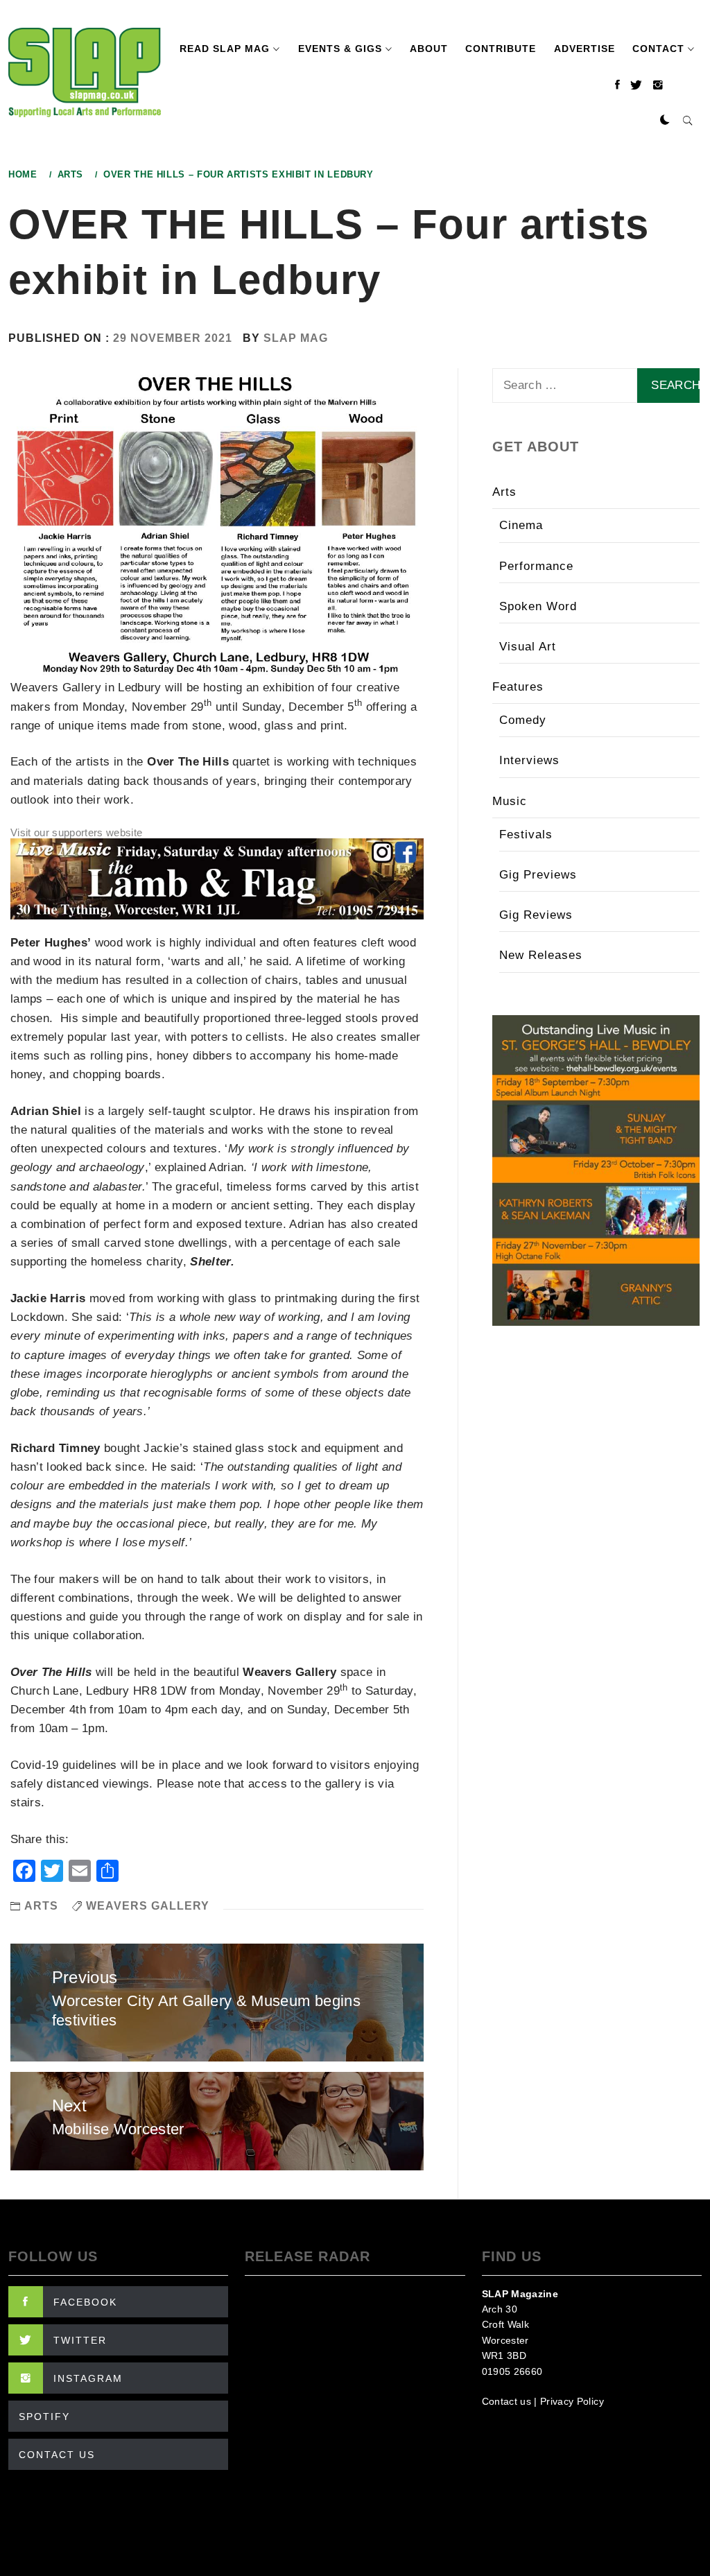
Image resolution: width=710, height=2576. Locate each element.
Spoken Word (538, 606)
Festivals (526, 835)
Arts (41, 1906)
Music (510, 801)
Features (518, 687)
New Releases (541, 955)
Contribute (501, 49)
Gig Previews (538, 875)
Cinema (521, 525)
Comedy (523, 720)
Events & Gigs (340, 49)
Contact (658, 49)
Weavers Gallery (148, 1906)
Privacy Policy (572, 2401)
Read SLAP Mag (225, 49)
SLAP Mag (296, 338)
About (429, 49)
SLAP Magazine (520, 2294)
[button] (665, 121)
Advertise (585, 49)
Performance (536, 566)
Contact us (506, 2401)
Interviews (529, 760)
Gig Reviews (536, 915)
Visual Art (528, 647)
